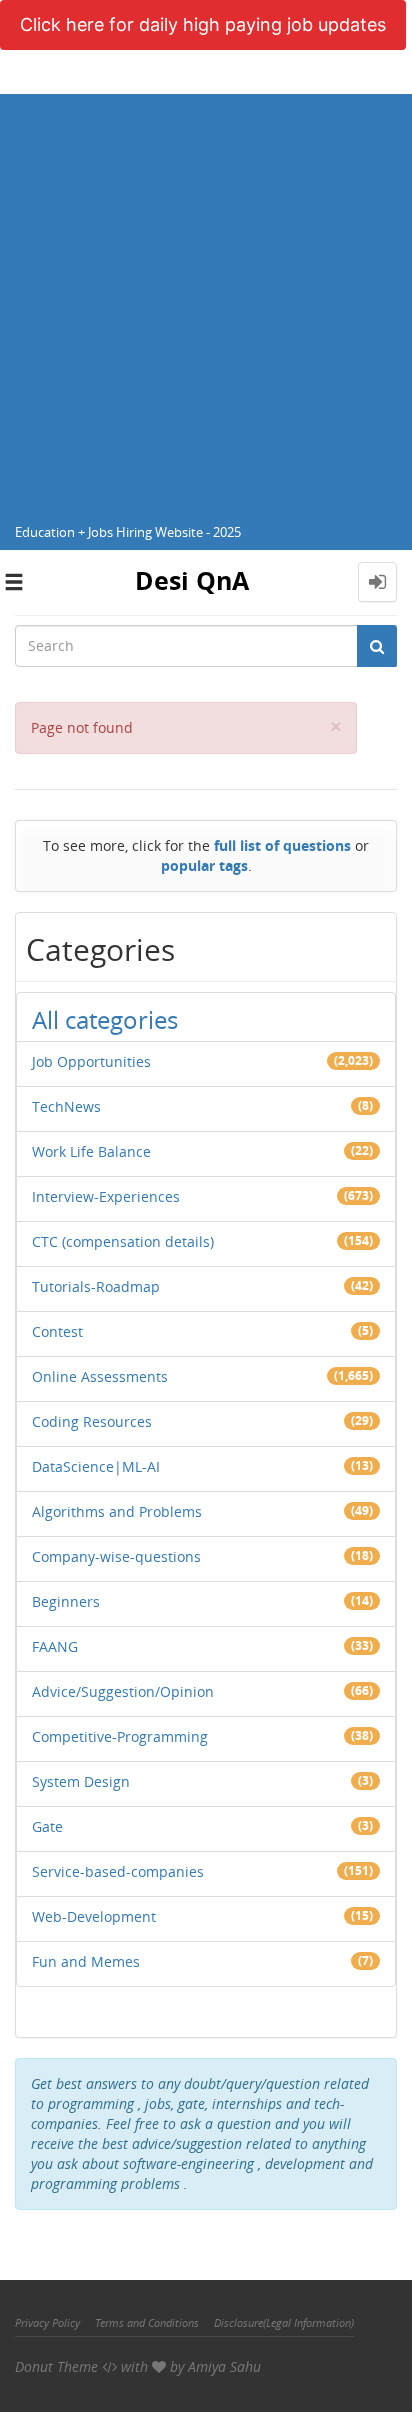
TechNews (66, 1106)
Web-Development (94, 1916)
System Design (81, 1781)
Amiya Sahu (224, 2366)
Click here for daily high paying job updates (203, 24)
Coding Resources (92, 1421)
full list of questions (282, 845)
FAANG (55, 1646)
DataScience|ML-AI (96, 1466)
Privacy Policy (47, 2322)
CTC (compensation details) (123, 1241)
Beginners (66, 1601)
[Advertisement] (206, 300)
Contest (57, 1331)
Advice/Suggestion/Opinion (123, 1691)
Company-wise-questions (116, 1556)
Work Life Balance (91, 1151)
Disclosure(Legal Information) (284, 2322)
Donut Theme (56, 2366)
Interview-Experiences (106, 1196)
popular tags (204, 865)
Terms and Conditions (147, 2322)
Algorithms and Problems (117, 1511)
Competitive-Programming (120, 1736)
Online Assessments (100, 1376)
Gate (47, 1826)
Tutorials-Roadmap (96, 1286)
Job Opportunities (91, 1061)
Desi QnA (192, 580)
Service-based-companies (118, 1871)
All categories (105, 1019)
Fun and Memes (86, 1961)
